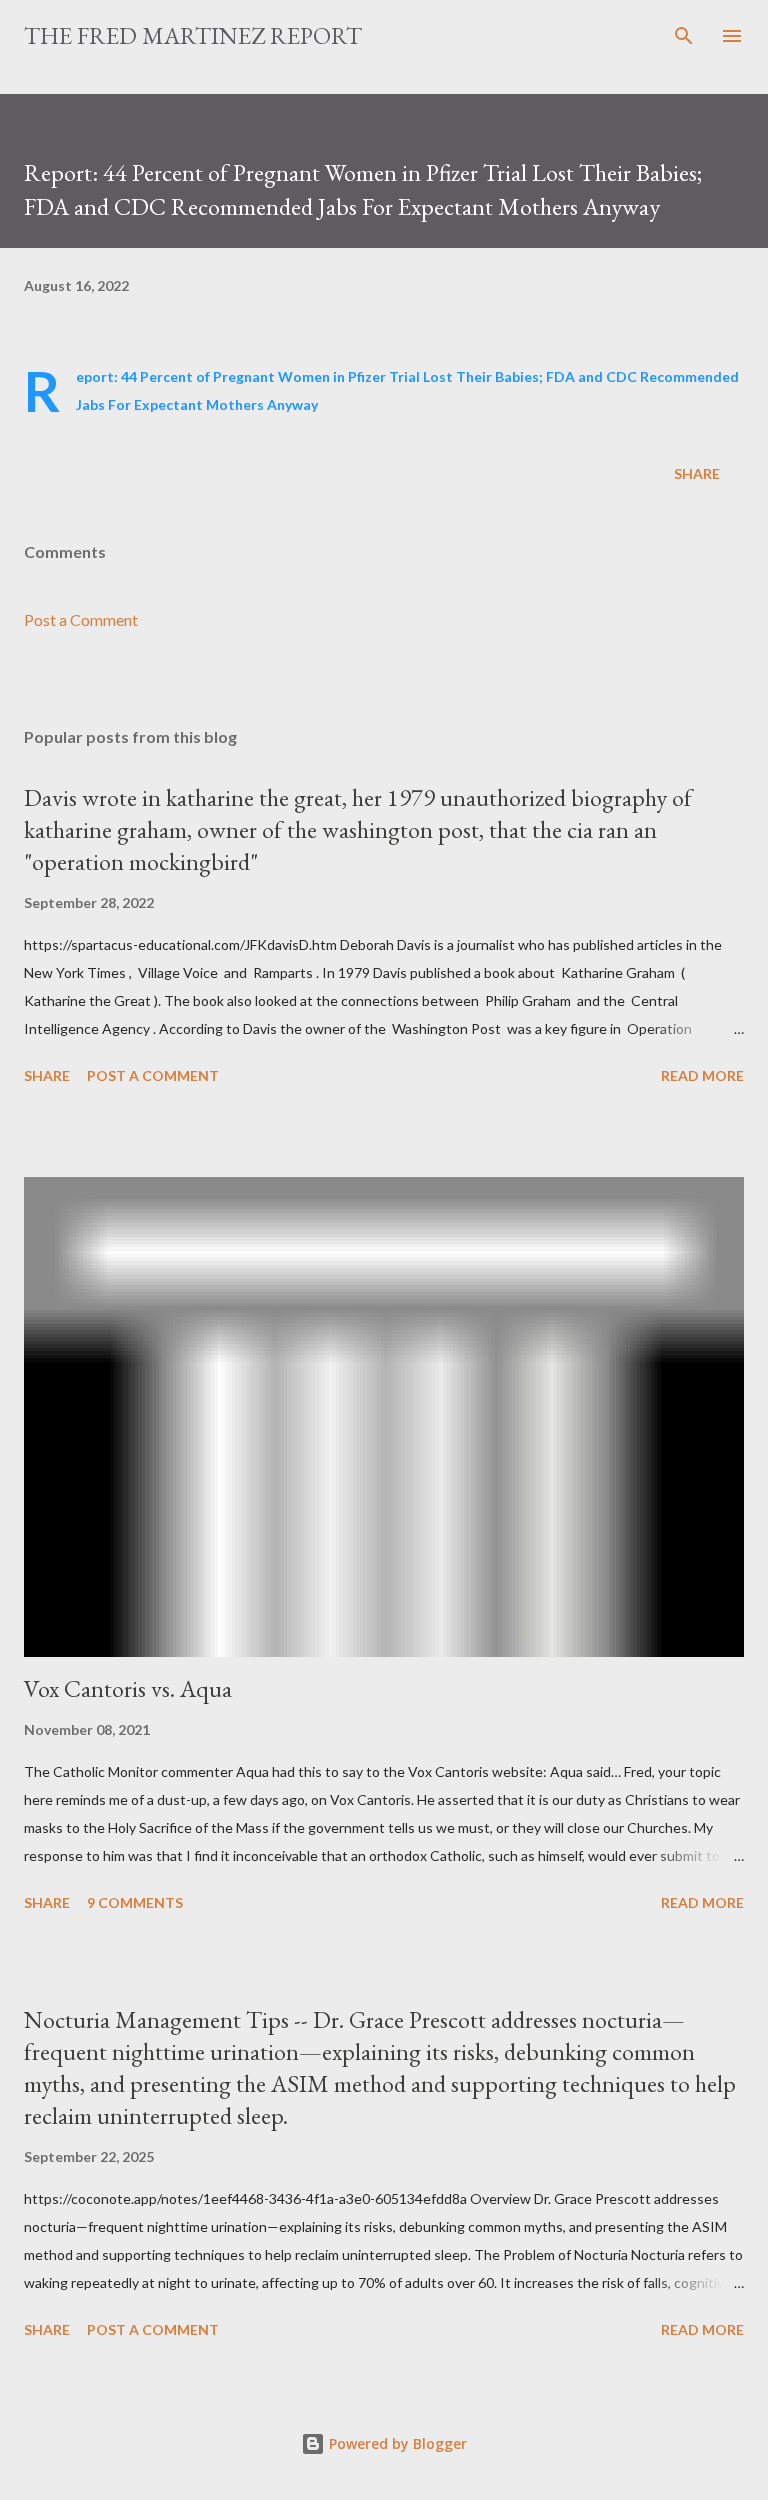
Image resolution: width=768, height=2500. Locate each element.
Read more (702, 1075)
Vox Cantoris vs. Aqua (128, 1688)
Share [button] (697, 473)
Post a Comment (81, 619)
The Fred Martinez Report (193, 35)
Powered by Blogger (396, 2443)
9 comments (135, 1902)
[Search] (684, 36)
